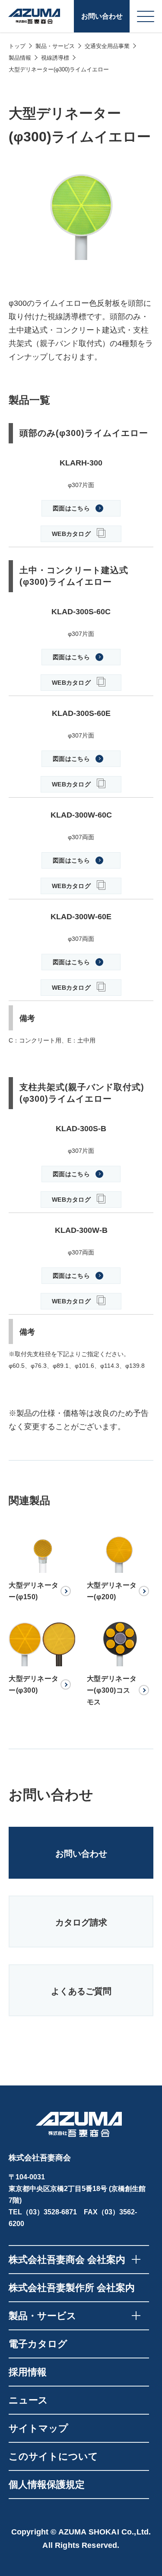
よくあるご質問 (81, 1991)
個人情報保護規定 (47, 2485)
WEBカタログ (71, 534)
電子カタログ (38, 2344)
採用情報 (28, 2372)
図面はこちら (71, 508)
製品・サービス (55, 46)
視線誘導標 (55, 58)
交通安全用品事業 (107, 46)
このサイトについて (53, 2456)
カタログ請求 (81, 1922)
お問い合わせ (102, 16)
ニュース (28, 2400)
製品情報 (20, 58)
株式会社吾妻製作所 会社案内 (72, 2288)
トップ (17, 46)
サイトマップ (38, 2428)
